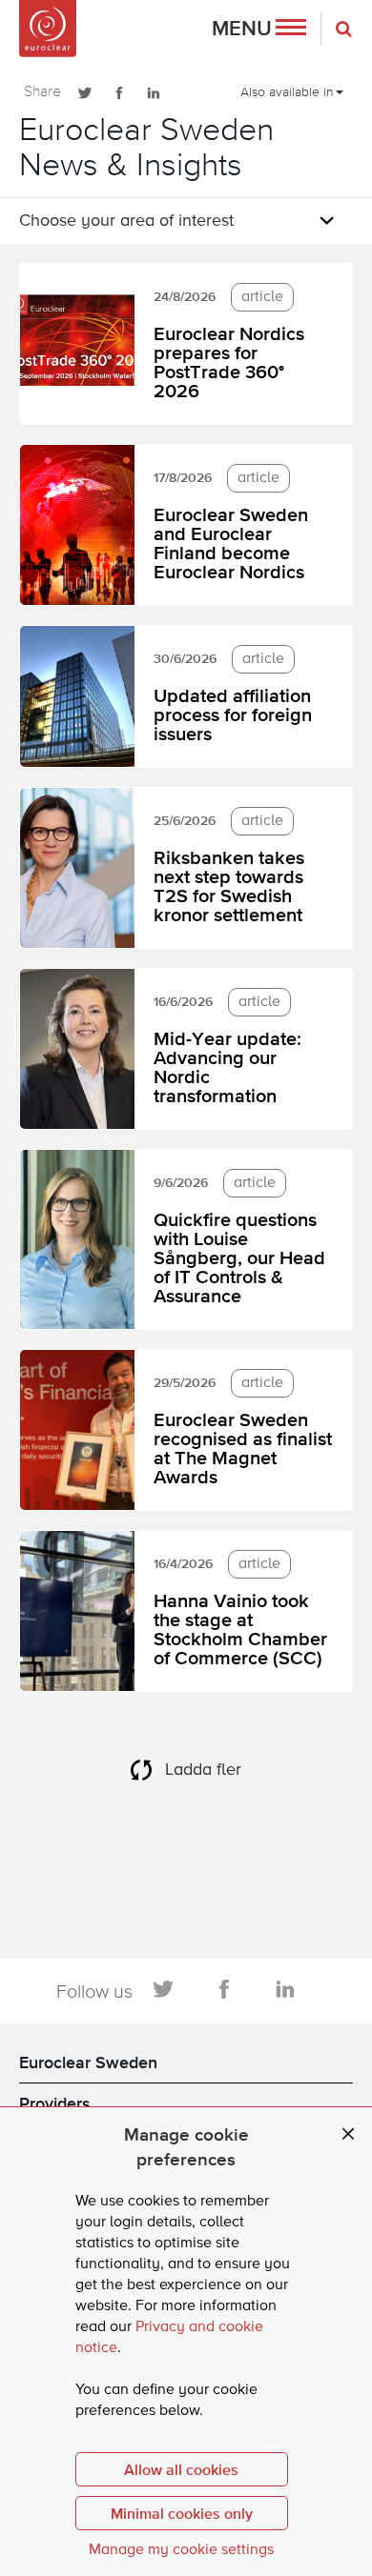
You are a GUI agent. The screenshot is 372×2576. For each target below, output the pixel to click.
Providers (55, 2103)
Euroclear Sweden (88, 2062)
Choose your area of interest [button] (126, 221)
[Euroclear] (48, 29)
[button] (259, 29)
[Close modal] (348, 2134)
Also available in (287, 91)
